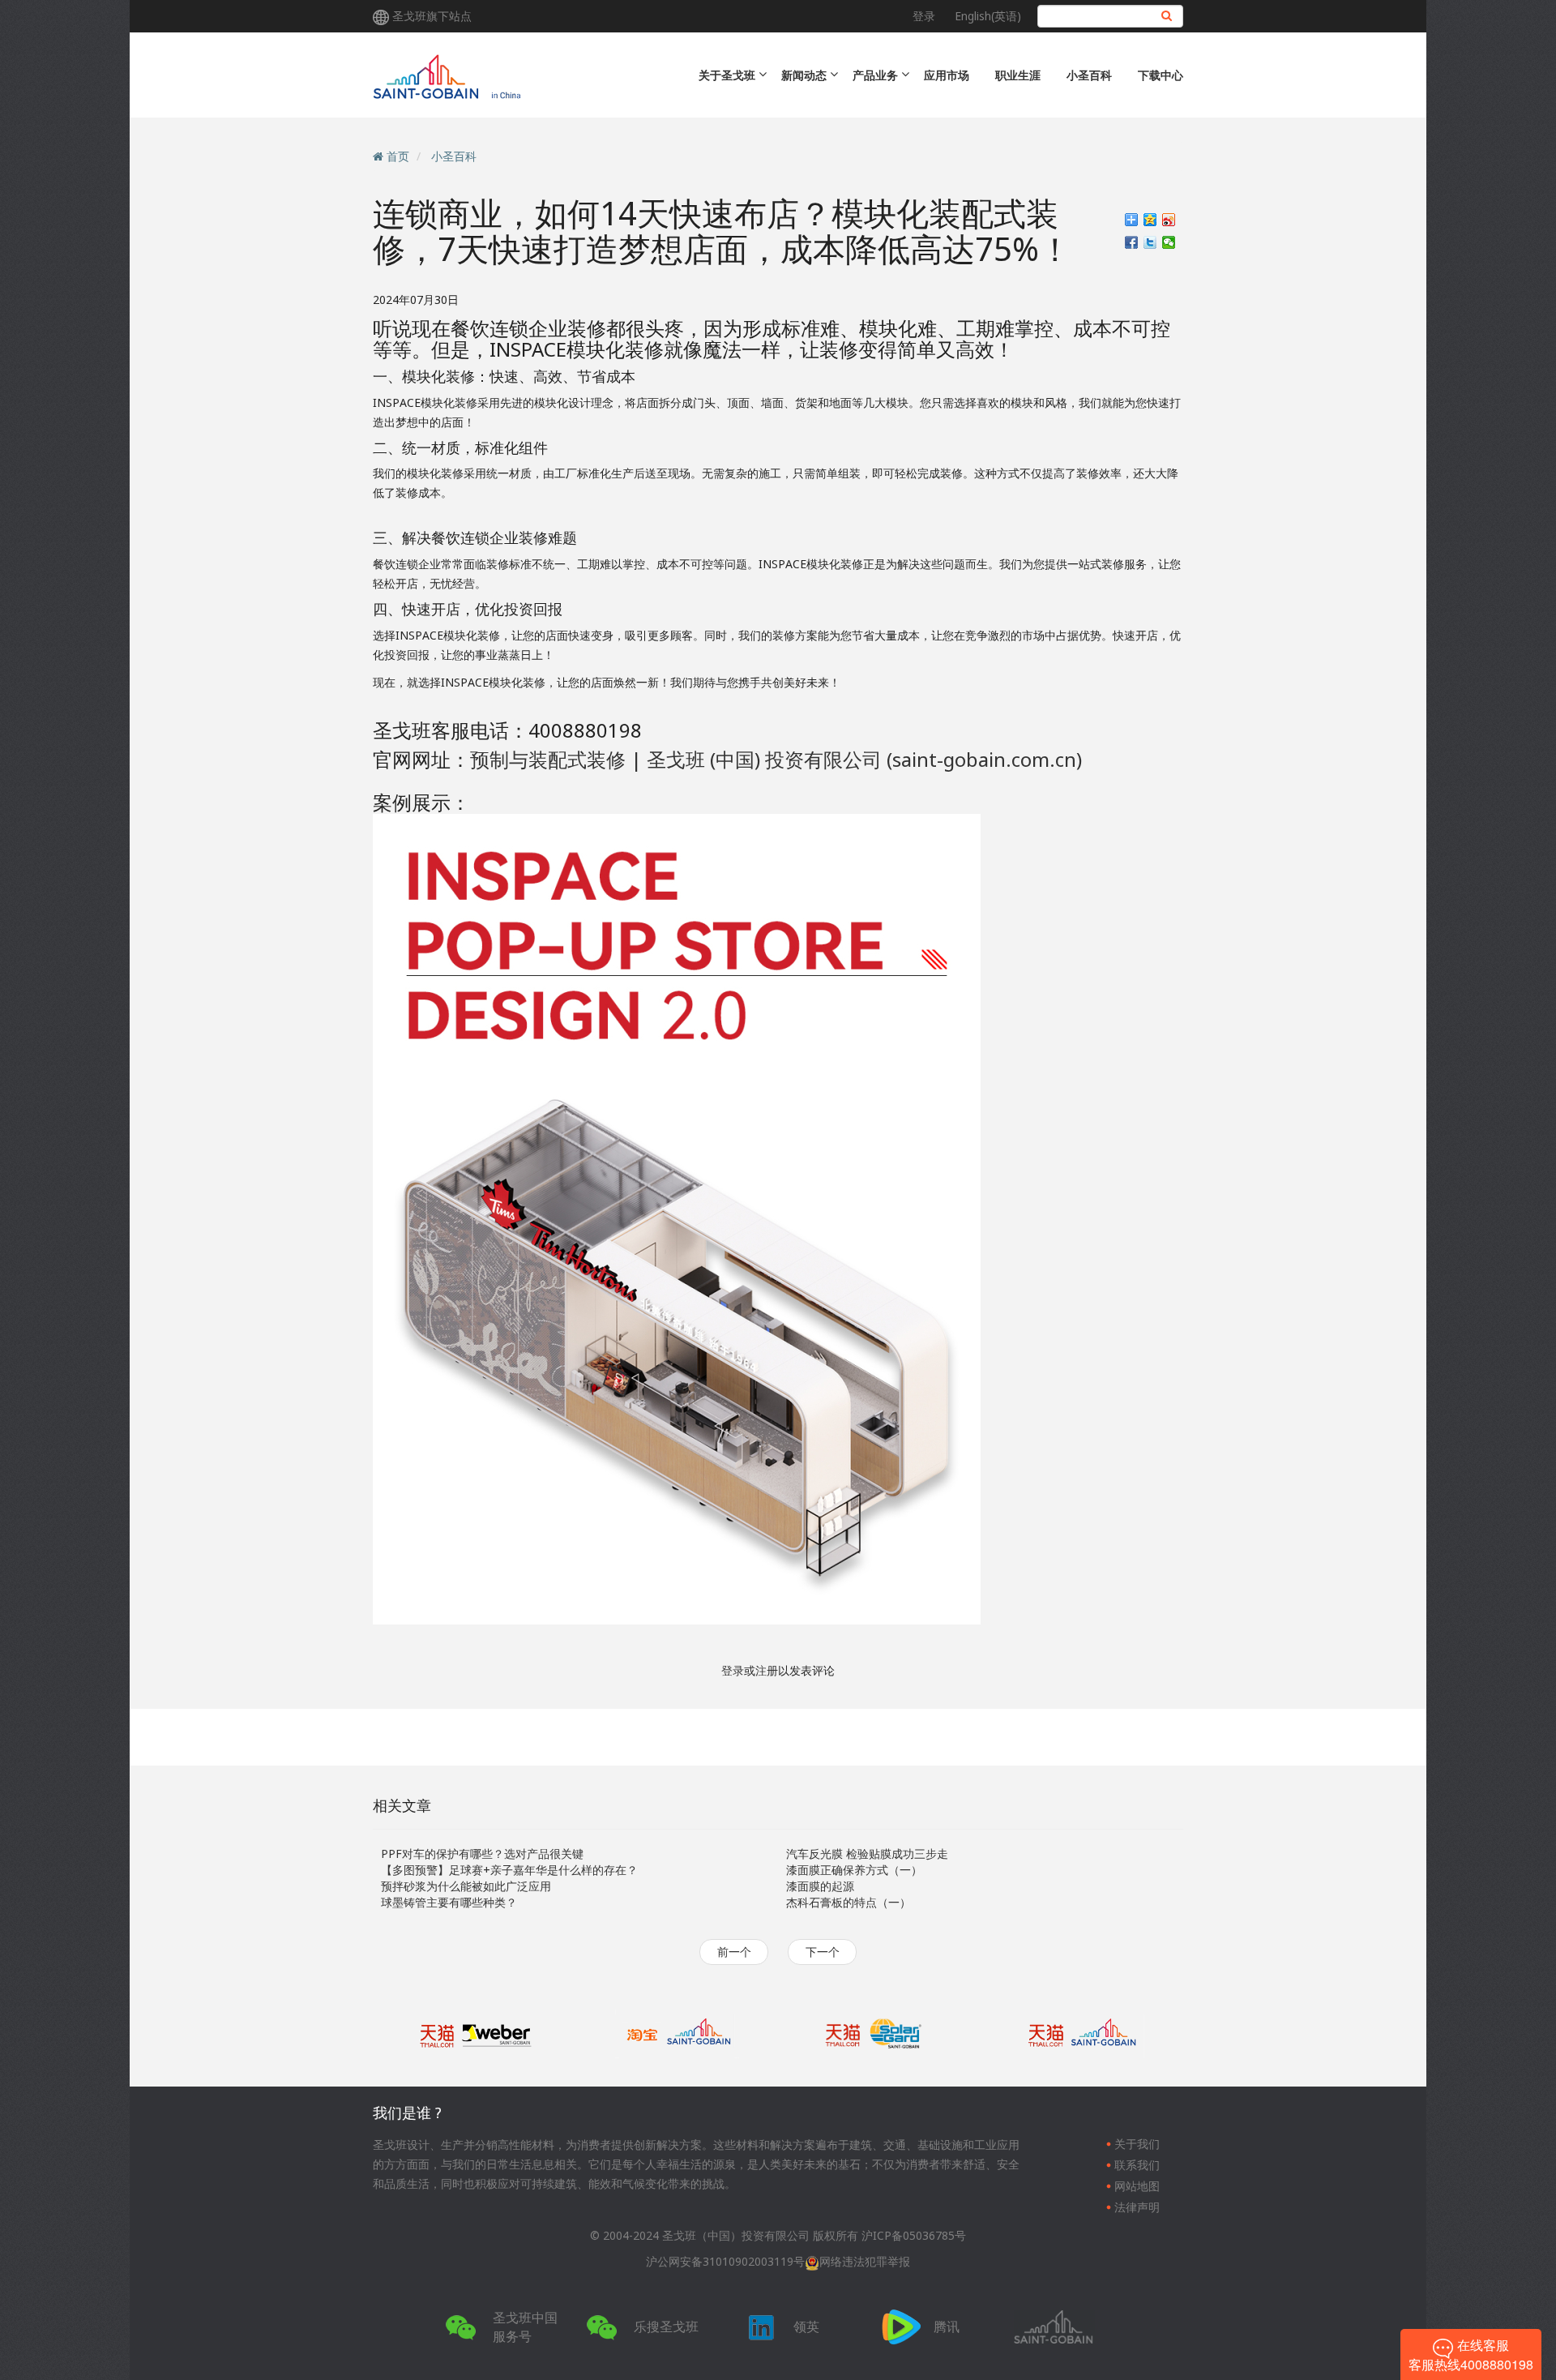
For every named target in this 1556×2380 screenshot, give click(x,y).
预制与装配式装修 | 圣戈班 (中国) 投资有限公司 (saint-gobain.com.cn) (776, 759)
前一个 (734, 1952)
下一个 (823, 1952)
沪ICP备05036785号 (914, 2235)
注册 (767, 1670)
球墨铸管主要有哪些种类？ (449, 1902)
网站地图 (1137, 2186)
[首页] (513, 75)
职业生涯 (1018, 75)
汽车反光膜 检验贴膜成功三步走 (867, 1853)
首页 (398, 156)
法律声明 (1137, 2207)
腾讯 (947, 2326)
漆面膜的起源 (820, 1886)
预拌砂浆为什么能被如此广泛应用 (466, 1886)
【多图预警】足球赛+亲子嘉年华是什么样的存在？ (509, 1870)
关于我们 (1137, 2144)
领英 (806, 2326)
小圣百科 (1089, 75)
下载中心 (1161, 75)
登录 (924, 16)
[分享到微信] (1169, 242)
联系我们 (1137, 2165)
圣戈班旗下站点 (432, 16)
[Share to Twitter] (1150, 242)
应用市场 (947, 75)
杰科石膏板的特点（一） (849, 1902)
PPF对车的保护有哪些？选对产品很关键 (482, 1853)
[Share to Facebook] (1132, 242)
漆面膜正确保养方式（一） (854, 1870)
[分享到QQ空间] (1150, 220)
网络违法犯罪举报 (865, 2261)
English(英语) (988, 16)
